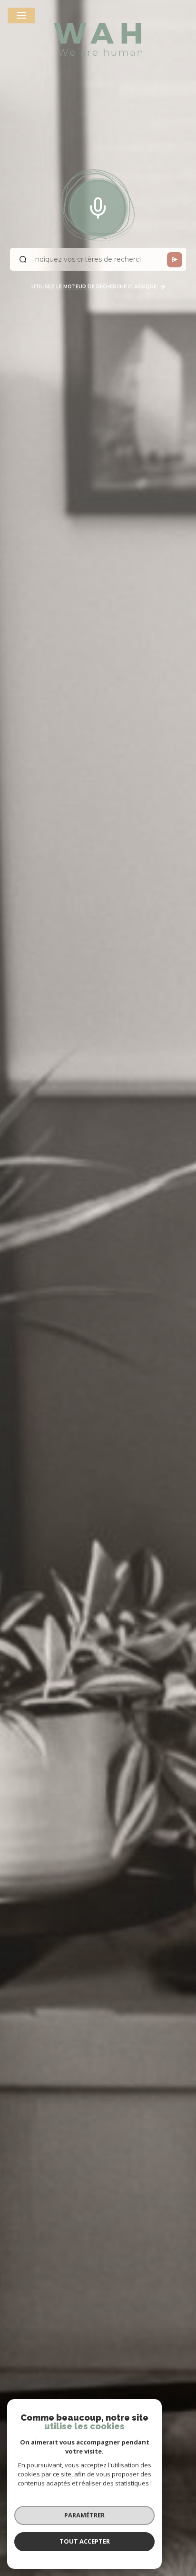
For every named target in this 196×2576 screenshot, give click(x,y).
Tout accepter (85, 2541)
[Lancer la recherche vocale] (98, 206)
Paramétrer (84, 2515)
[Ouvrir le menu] (21, 15)
